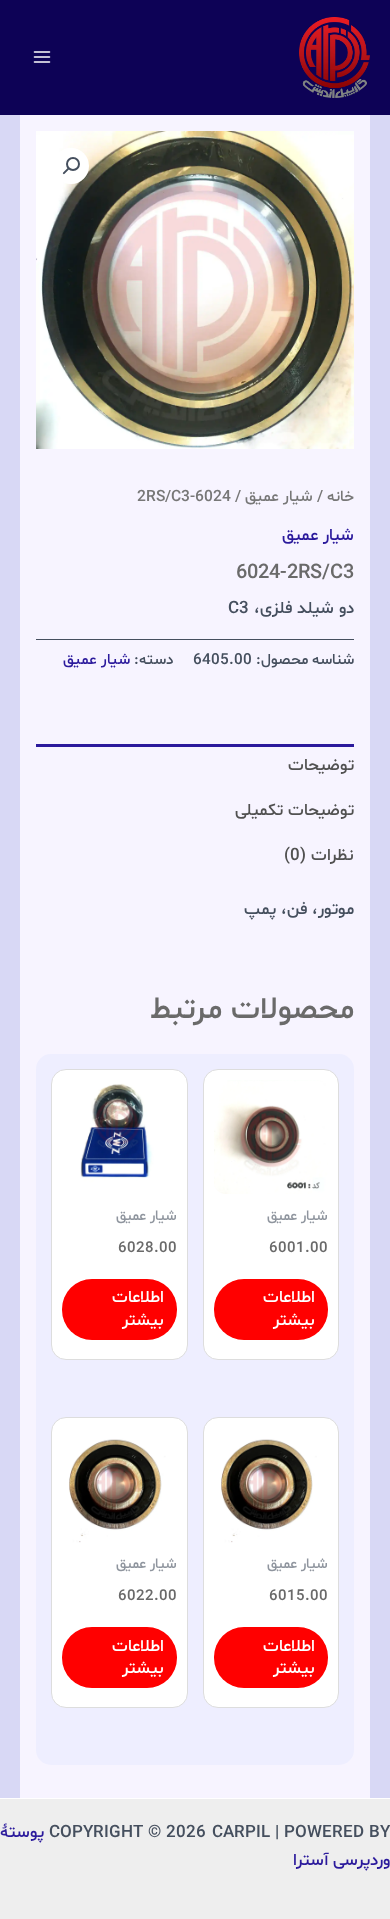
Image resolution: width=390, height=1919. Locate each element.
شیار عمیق (279, 497)
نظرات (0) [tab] (319, 855)
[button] (71, 166)
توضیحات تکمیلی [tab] (294, 810)
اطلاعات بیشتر (289, 1308)
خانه (340, 497)
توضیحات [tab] (321, 765)
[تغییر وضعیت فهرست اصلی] (42, 58)
